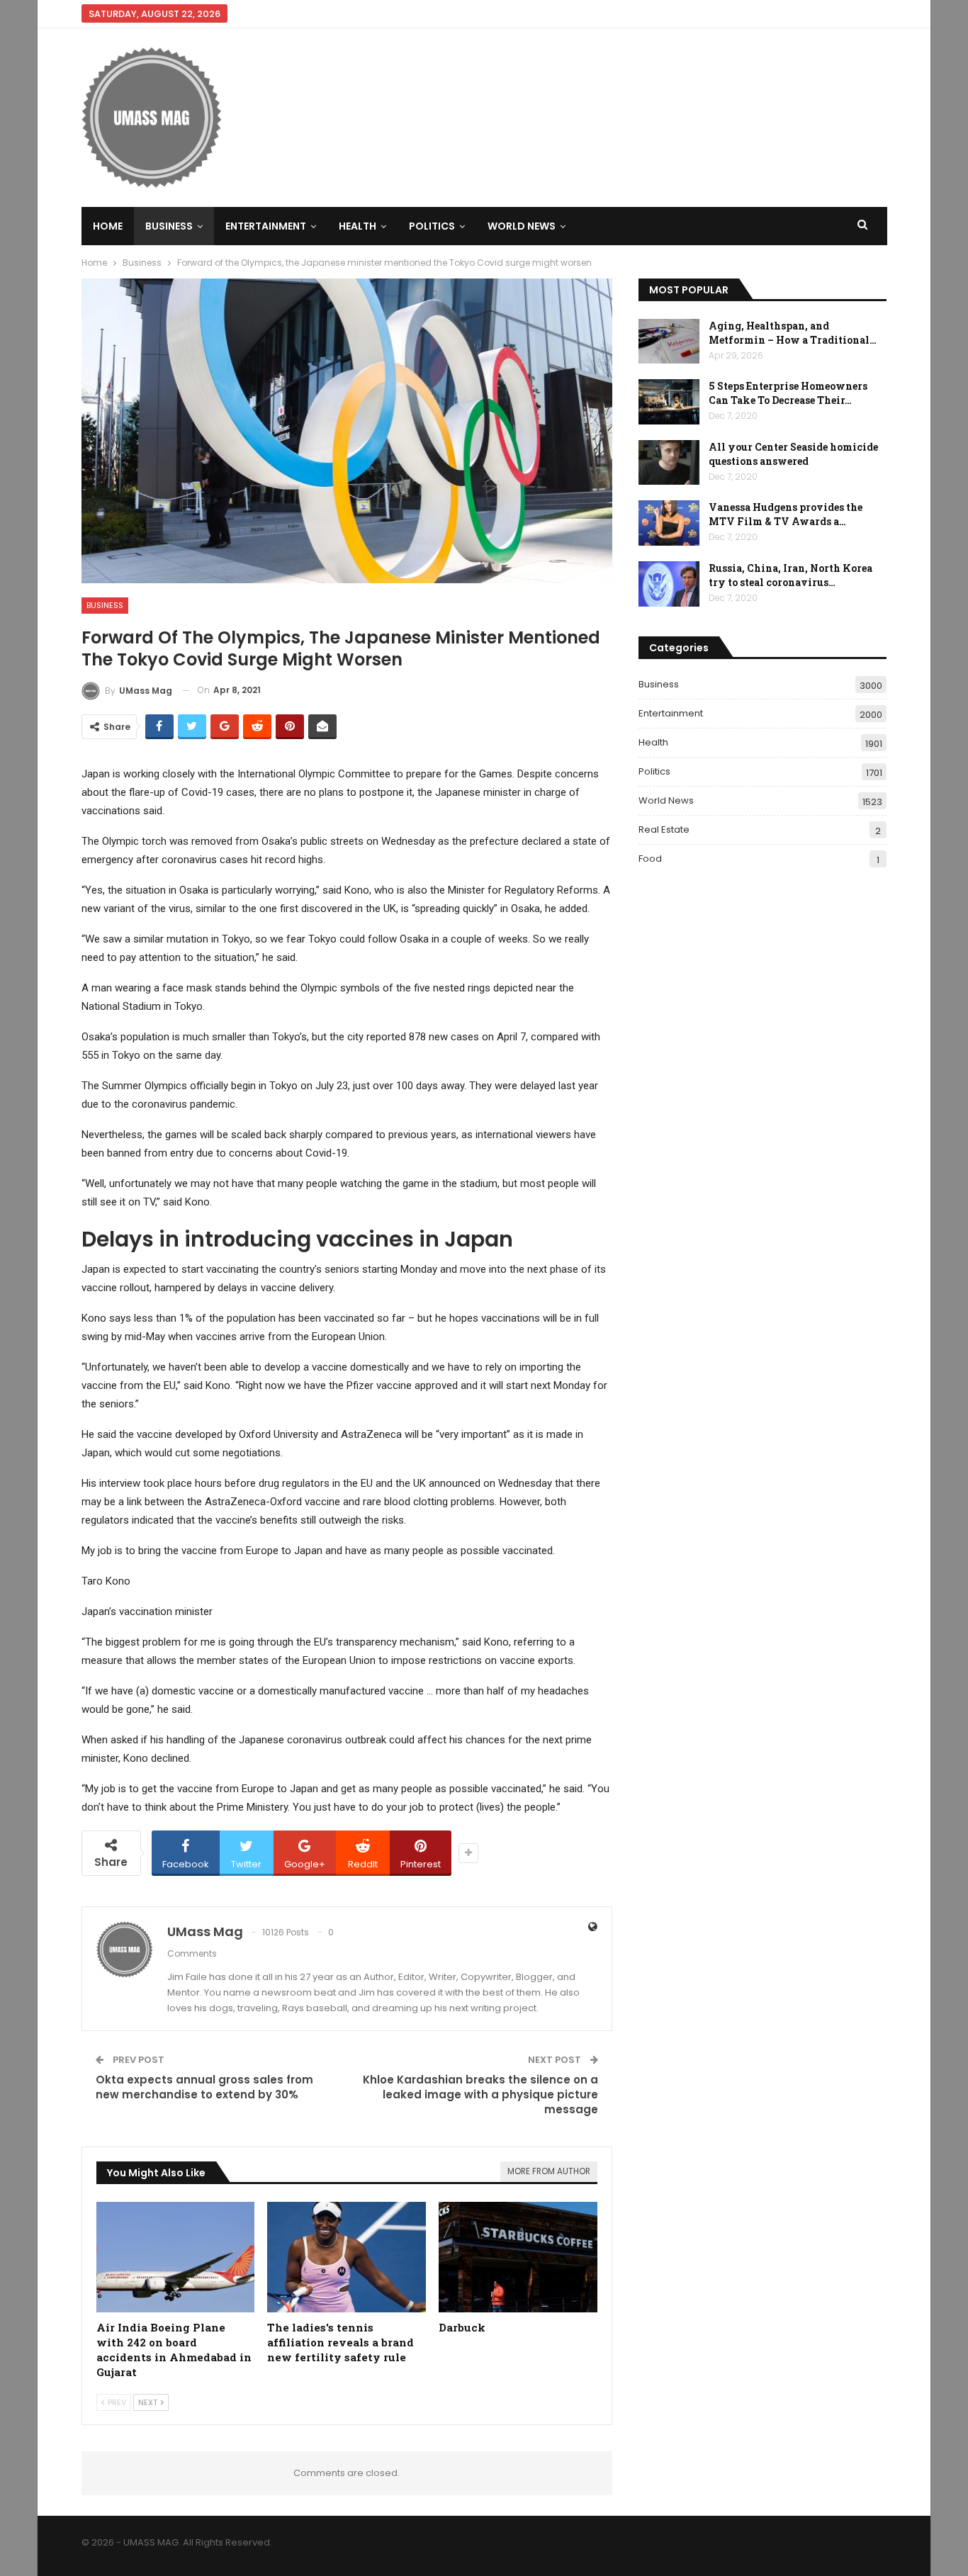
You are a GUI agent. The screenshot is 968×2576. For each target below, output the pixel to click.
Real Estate (664, 829)
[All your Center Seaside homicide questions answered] (669, 463)
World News (522, 226)
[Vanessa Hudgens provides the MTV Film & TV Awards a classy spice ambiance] (669, 523)
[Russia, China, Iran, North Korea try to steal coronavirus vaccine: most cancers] (669, 584)
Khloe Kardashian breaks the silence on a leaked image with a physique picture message (480, 2094)
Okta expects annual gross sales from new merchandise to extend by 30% (204, 2087)
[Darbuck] (518, 2257)
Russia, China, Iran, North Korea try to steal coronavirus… (790, 575)
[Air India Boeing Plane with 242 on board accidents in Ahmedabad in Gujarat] (176, 2257)
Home (108, 226)
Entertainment (266, 226)
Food (650, 859)
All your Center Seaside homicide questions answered (793, 454)
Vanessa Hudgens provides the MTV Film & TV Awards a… (786, 514)
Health (358, 226)
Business (169, 226)
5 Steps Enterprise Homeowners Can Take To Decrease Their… (788, 393)
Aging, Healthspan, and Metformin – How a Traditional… (793, 333)
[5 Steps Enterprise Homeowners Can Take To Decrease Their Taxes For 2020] (669, 402)
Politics (432, 226)
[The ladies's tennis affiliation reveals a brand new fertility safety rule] (347, 2257)
